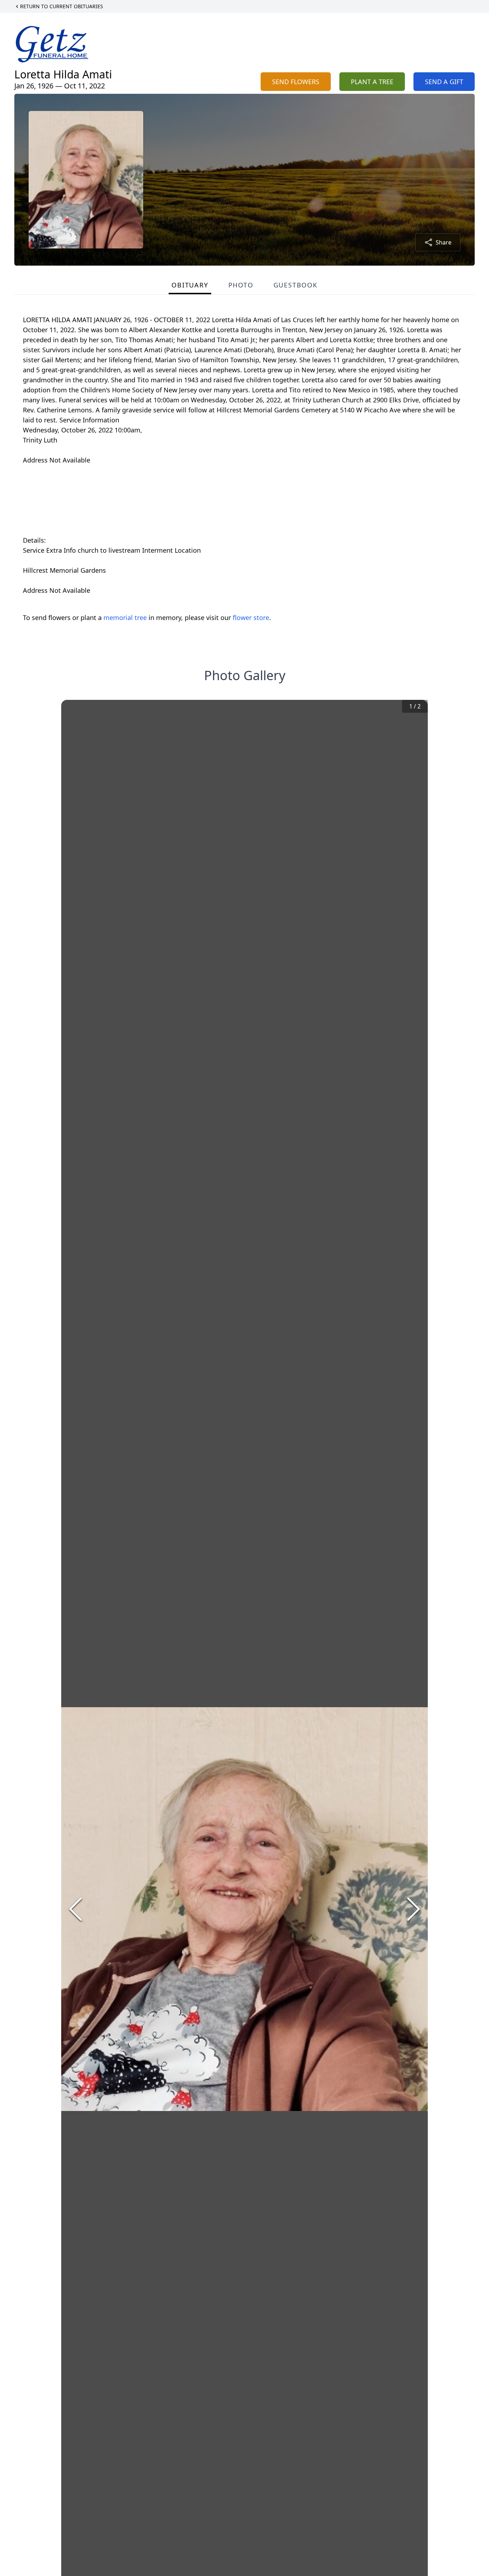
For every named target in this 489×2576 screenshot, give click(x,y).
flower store (251, 618)
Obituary (190, 285)
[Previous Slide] (76, 1909)
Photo (241, 285)
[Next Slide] (413, 1909)
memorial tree (125, 618)
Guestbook (296, 285)
